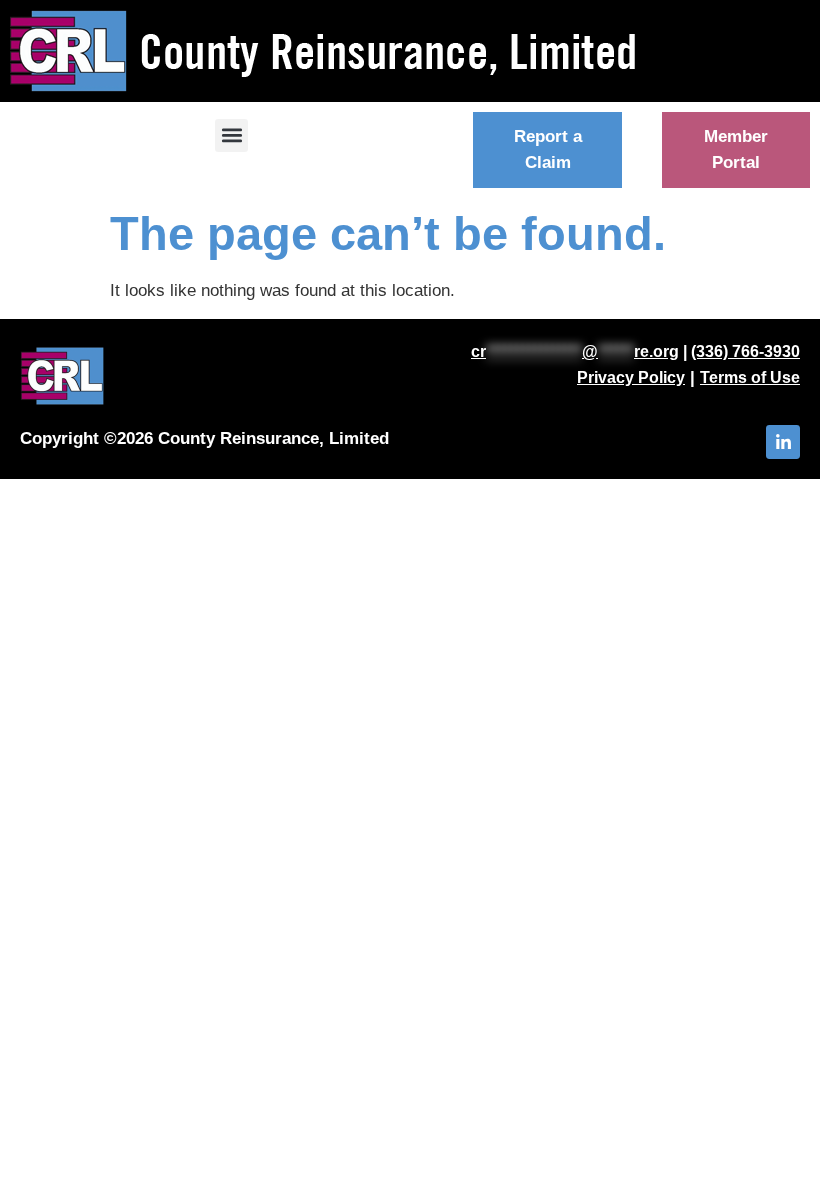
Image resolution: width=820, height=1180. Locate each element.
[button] (231, 135)
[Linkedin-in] (783, 442)
